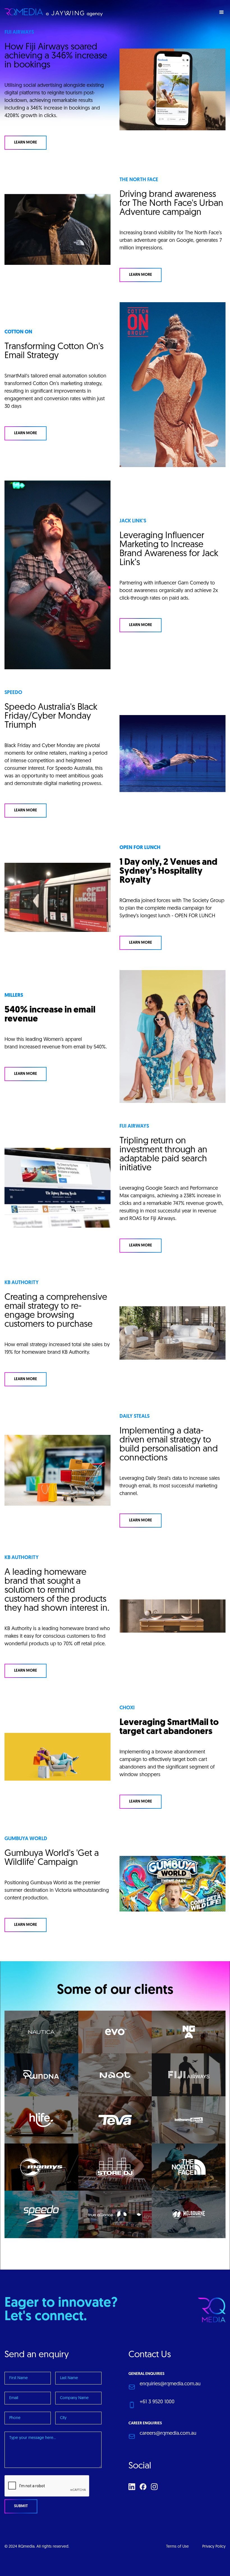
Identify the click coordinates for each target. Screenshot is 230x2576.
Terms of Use (177, 2547)
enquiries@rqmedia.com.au (170, 2384)
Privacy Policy (214, 2547)
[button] (222, 12)
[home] (54, 12)
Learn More (26, 143)
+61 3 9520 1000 (157, 2402)
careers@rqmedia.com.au (168, 2434)
